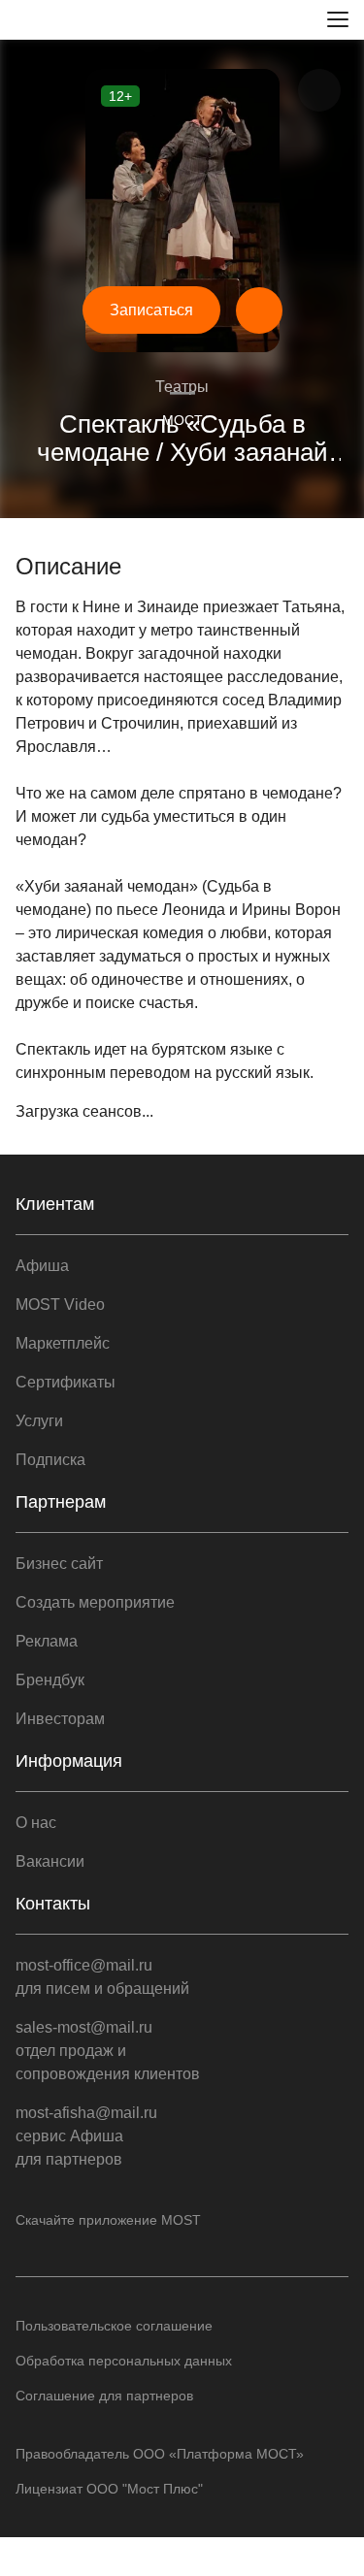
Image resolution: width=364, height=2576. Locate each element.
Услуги (39, 1421)
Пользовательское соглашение (114, 2326)
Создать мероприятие (95, 1602)
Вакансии (50, 1861)
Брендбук (50, 1680)
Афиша (42, 1266)
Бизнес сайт (59, 1564)
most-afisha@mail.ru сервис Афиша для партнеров (86, 2136)
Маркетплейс (63, 1343)
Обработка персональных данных (124, 2361)
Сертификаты (66, 1382)
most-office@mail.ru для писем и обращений (102, 1977)
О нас (36, 1823)
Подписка (50, 1460)
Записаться (151, 310)
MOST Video (60, 1304)
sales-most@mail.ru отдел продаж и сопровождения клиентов (108, 2051)
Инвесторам (60, 1719)
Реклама (47, 1641)
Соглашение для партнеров (104, 2396)
